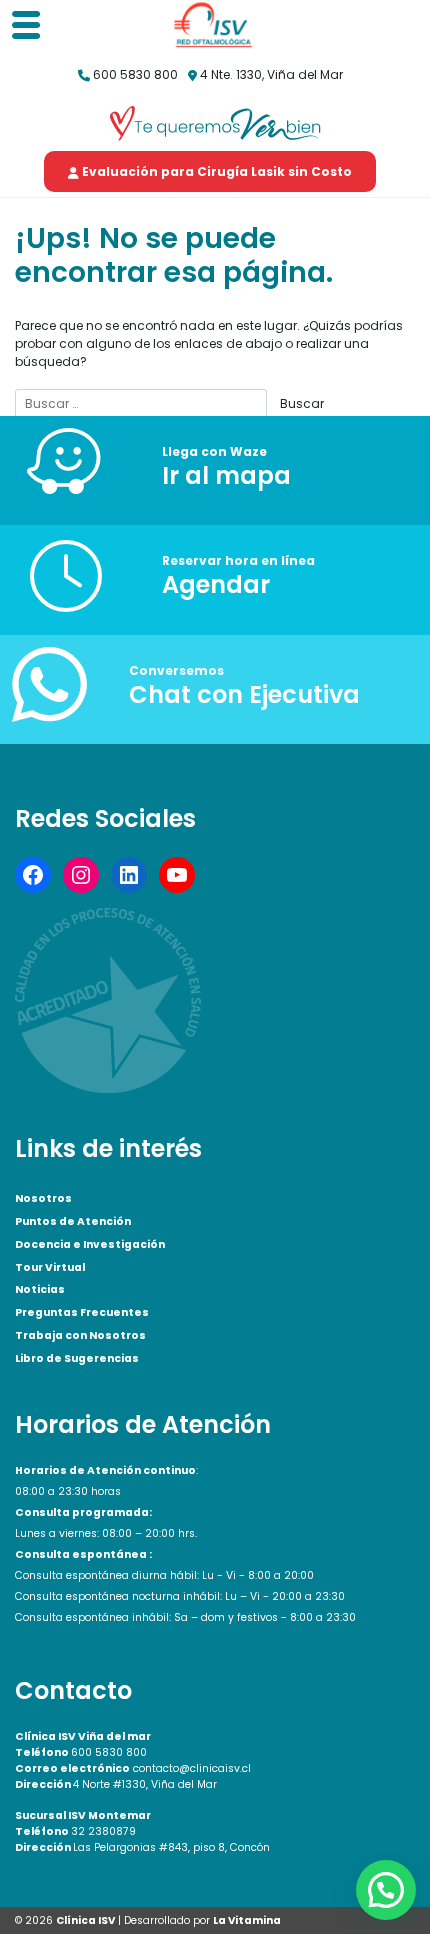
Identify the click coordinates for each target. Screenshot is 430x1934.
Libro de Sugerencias (77, 1358)
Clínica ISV (85, 1920)
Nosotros (43, 1198)
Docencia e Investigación (90, 1244)
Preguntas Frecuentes (82, 1312)
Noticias (40, 1289)
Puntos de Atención (73, 1221)
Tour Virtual (50, 1267)
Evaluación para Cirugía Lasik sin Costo (215, 171)
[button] (386, 1890)
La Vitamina (247, 1920)
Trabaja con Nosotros (80, 1335)
